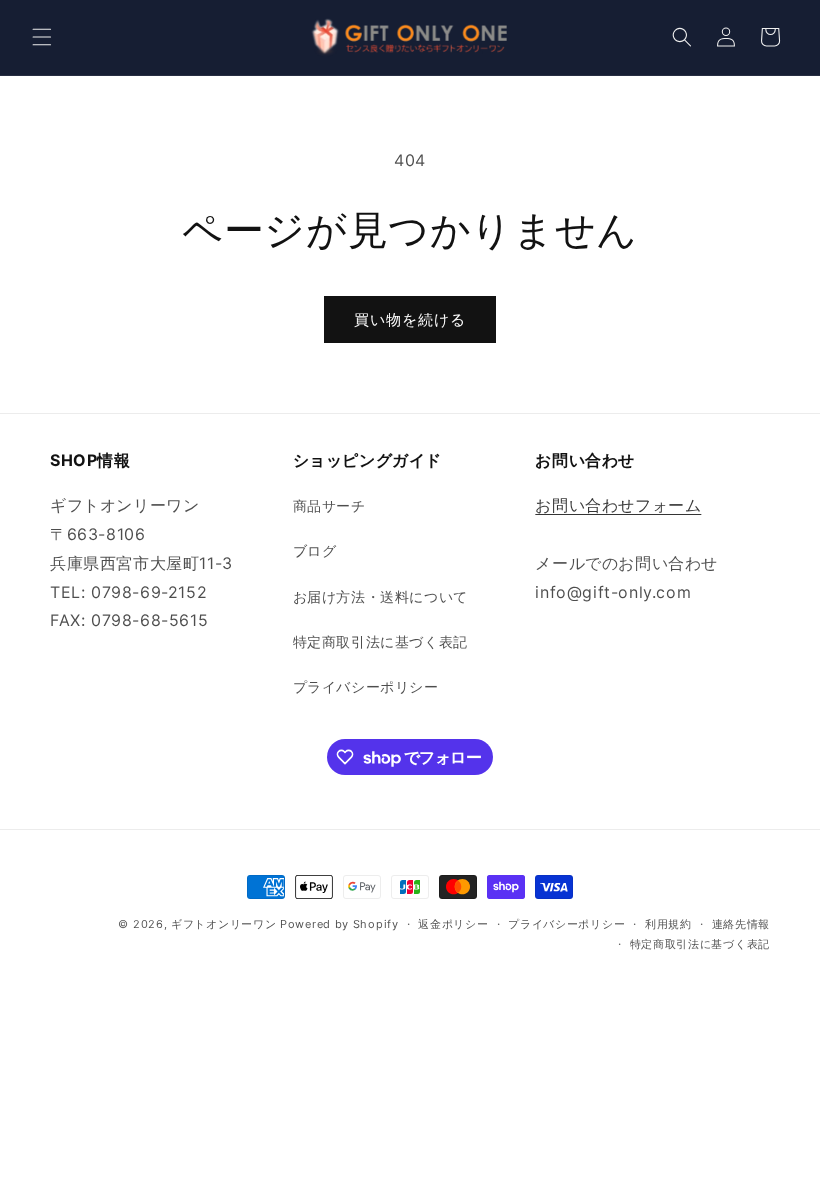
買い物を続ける (410, 319)
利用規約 (668, 924)
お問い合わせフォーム (618, 505)
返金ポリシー (453, 924)
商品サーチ (329, 505)
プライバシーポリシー (366, 686)
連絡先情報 (741, 924)
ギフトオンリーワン (223, 924)
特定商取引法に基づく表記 (380, 641)
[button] (42, 37)
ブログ (315, 550)
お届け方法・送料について (380, 596)
